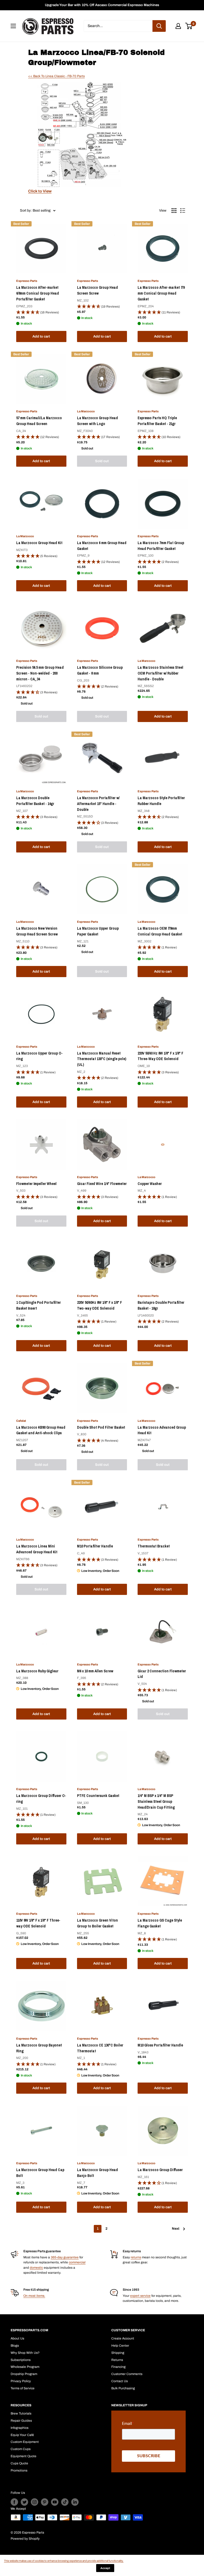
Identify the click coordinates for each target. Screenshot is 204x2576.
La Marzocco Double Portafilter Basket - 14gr (35, 801)
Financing (118, 2367)
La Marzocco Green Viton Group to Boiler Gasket (97, 1923)
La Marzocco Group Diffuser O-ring (41, 1799)
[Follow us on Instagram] (35, 2502)
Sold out (102, 461)
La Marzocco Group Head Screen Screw (97, 290)
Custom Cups (21, 2449)
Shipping (118, 2353)
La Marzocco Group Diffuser (160, 2170)
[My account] (178, 26)
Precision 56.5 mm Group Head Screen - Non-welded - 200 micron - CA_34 (40, 673)
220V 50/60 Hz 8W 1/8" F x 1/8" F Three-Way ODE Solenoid (160, 1056)
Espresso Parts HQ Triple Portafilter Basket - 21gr (157, 421)
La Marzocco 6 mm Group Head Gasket (102, 546)
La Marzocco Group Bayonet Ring (39, 2048)
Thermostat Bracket (154, 1546)
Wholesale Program (25, 2367)
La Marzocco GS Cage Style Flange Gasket (160, 1923)
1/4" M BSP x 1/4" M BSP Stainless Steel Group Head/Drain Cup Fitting (156, 1801)
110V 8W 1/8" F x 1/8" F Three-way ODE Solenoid (38, 1923)
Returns (117, 2360)
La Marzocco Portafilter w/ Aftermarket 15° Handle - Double (98, 804)
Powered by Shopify (25, 2539)
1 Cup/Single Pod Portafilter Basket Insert (39, 1305)
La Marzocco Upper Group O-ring (39, 1056)
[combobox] (118, 26)
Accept (105, 2568)
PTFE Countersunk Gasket (98, 1796)
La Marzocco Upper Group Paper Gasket (98, 931)
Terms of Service (23, 2388)
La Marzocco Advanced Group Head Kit (162, 1430)
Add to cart (41, 336)
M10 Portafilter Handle (95, 1546)
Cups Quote (19, 2463)
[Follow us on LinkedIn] (75, 2502)
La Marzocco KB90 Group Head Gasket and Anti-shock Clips (41, 1430)
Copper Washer (150, 1184)
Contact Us (120, 2381)
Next (176, 2229)
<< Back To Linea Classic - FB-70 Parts (56, 76)
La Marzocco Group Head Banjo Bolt (97, 2173)
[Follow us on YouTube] (55, 2502)
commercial (77, 2262)
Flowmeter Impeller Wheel (36, 1184)
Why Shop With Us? (25, 2353)
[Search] (159, 26)
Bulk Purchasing (123, 2388)
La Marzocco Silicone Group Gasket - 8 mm (100, 670)
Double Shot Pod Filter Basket (101, 1427)
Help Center (120, 2346)
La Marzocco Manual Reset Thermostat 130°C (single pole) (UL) (102, 1059)
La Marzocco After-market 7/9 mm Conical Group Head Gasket (161, 293)
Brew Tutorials (21, 2413)
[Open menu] (13, 26)
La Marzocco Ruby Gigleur (37, 1671)
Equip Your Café (22, 2435)
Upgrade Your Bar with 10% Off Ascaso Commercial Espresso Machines (102, 5)
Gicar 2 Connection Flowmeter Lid (162, 1674)
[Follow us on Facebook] (14, 2502)
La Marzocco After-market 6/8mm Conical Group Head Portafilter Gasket (38, 293)
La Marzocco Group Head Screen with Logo (97, 421)
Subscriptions (21, 2360)
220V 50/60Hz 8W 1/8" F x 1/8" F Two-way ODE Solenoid (99, 1305)
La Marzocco (86, 411)
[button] (41, 312)
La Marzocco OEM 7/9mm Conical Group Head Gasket (160, 931)
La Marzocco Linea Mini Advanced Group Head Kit (37, 1549)
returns (136, 2257)
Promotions (19, 2470)
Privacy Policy (21, 2381)
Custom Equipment (25, 2442)
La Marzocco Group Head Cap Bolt (40, 2173)
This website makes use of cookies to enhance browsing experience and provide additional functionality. (64, 2561)
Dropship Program (24, 2374)
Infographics (20, 2428)
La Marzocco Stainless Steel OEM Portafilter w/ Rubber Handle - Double (160, 673)
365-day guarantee (65, 2257)
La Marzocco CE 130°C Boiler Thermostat (100, 2048)
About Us (17, 2338)
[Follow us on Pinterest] (45, 2502)
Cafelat (21, 1421)
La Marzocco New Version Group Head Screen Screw (37, 931)
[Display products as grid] (174, 211)
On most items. (34, 2296)
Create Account (123, 2338)
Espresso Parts (27, 281)
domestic (36, 2268)
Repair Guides (21, 2421)
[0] (189, 26)
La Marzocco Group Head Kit (39, 543)
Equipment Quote (24, 2456)
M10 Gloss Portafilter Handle (160, 2045)
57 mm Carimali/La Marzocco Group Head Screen (39, 421)
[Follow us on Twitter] (24, 2502)
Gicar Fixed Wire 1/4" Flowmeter (102, 1184)
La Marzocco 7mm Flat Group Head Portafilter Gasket (161, 546)
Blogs (15, 2346)
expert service (140, 2296)
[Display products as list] (183, 211)
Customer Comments (127, 2374)
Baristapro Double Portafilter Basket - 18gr (161, 1305)
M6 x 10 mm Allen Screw (95, 1671)
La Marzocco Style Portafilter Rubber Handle (161, 801)
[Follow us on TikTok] (65, 2502)
